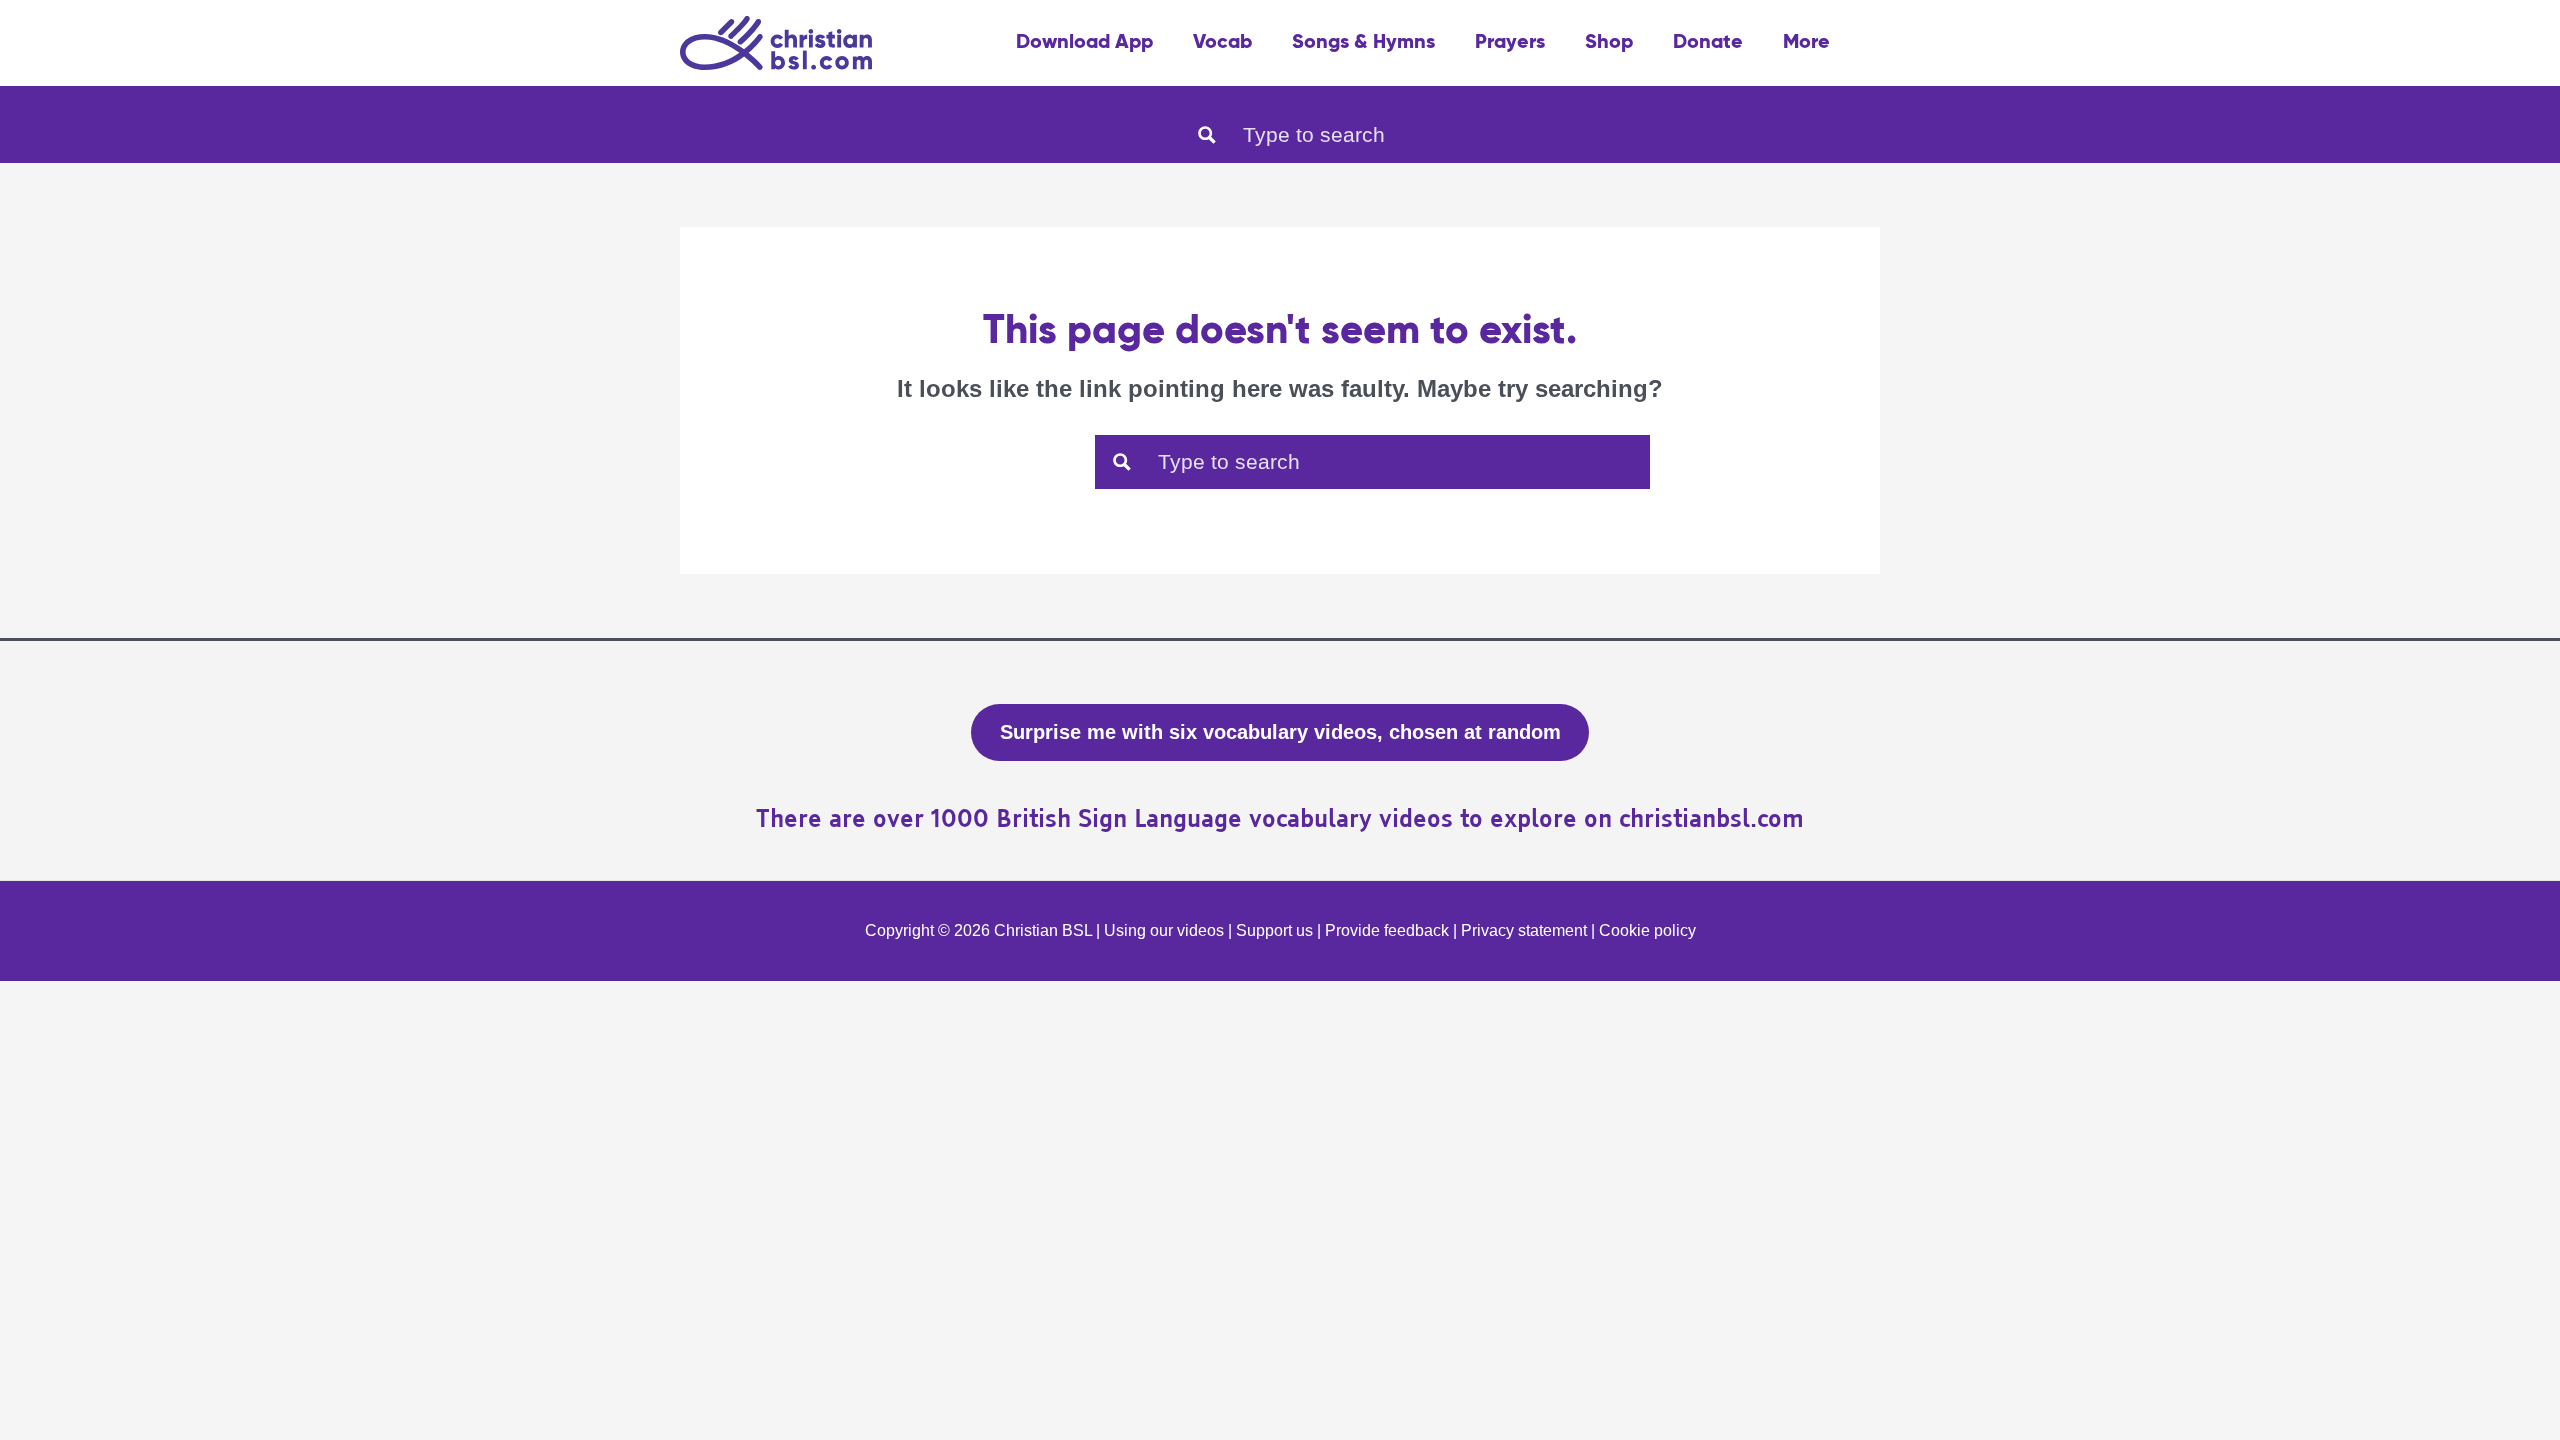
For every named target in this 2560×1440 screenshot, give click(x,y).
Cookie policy (1647, 930)
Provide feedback (1387, 930)
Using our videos (1164, 930)
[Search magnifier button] (1207, 135)
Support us (1274, 930)
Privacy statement (1524, 930)
